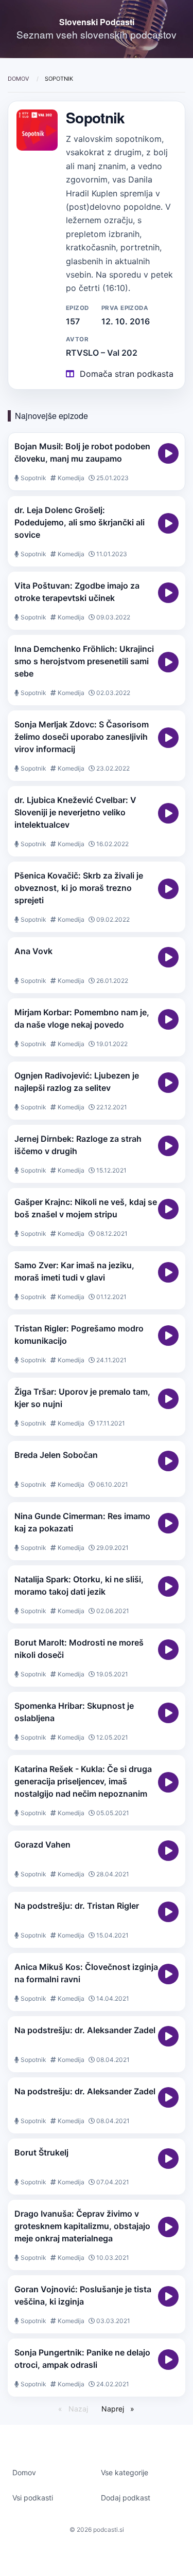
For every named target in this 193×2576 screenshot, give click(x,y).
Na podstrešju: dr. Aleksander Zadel (85, 2030)
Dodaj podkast (126, 2498)
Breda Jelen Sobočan (56, 1455)
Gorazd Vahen (42, 1844)
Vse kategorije (125, 2472)
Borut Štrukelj (41, 2152)
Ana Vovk (33, 951)
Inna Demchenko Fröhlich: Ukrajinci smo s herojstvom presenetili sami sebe (84, 661)
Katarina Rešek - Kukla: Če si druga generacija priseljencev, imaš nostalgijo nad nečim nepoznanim (83, 1781)
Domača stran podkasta (127, 374)
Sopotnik (33, 478)
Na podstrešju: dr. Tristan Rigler (77, 1906)
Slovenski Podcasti (97, 22)
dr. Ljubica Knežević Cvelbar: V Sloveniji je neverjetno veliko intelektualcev (75, 812)
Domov (19, 79)
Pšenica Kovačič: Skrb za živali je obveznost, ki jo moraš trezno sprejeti (79, 888)
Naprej (114, 2409)
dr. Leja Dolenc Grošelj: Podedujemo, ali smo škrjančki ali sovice (80, 522)
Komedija (70, 478)
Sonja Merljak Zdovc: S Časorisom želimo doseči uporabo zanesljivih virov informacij (82, 737)
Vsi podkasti (33, 2498)
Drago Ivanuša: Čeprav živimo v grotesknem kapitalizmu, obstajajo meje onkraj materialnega (82, 2226)
